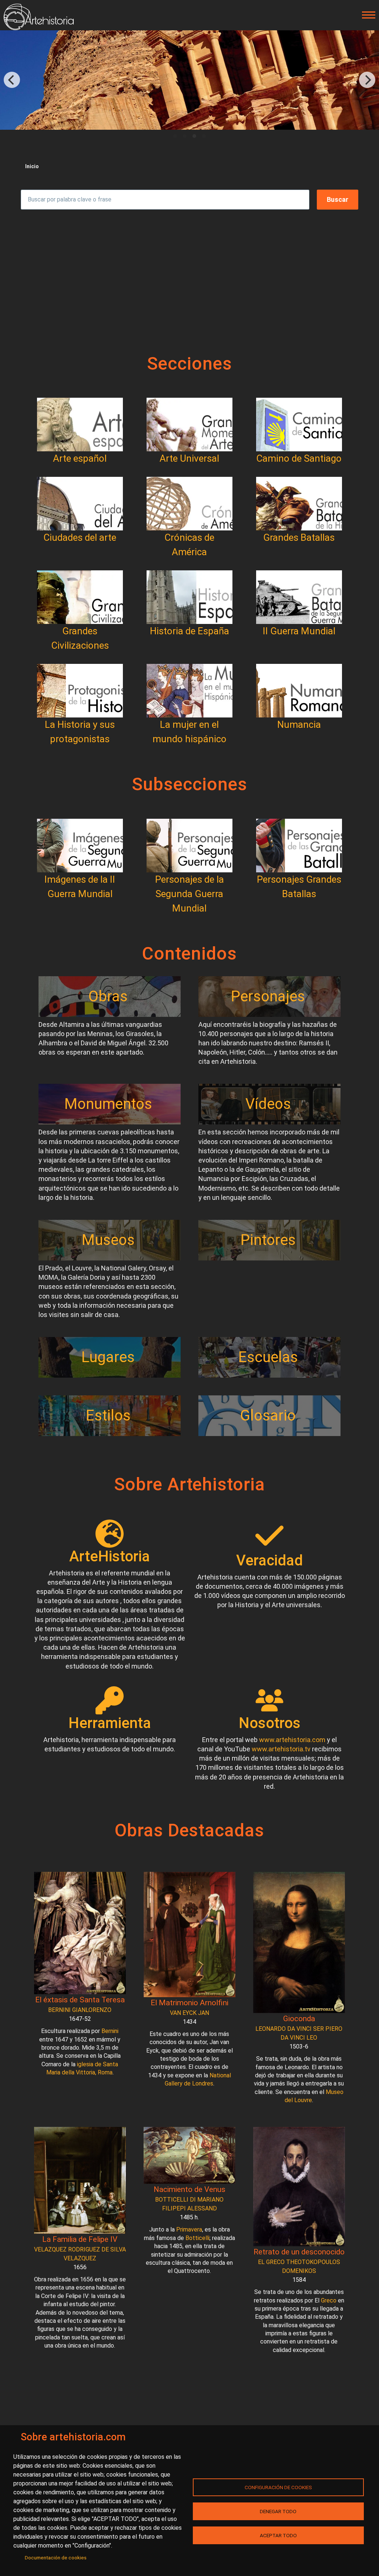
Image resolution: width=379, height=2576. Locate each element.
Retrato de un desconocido (299, 2252)
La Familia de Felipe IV (80, 2239)
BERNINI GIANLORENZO (80, 2010)
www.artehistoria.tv (281, 1749)
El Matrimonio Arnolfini (189, 2003)
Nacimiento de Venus (189, 2189)
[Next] (367, 80)
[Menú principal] (366, 15)
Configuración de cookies (278, 2487)
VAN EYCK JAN (189, 2013)
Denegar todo (278, 2511)
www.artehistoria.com (292, 1740)
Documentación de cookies (56, 2558)
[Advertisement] (189, 281)
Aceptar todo (278, 2535)
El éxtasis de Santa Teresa (80, 2000)
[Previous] (12, 80)
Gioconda (299, 2019)
